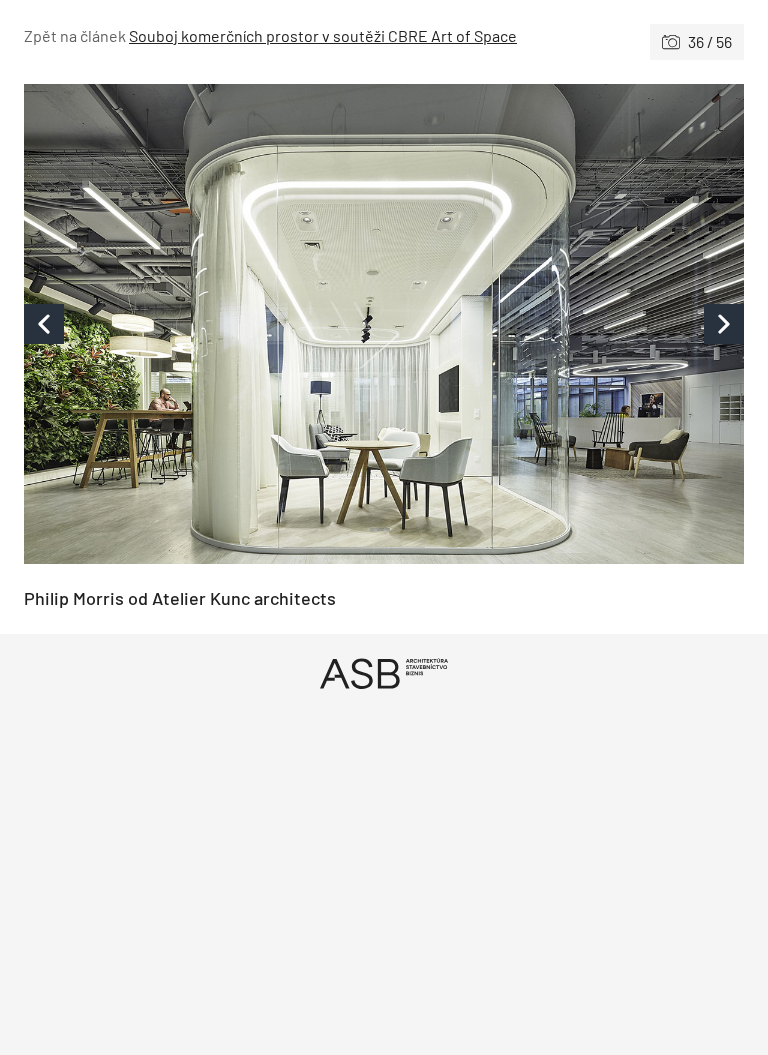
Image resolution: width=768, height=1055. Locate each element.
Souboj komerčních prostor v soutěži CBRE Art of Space (323, 35)
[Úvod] (384, 673)
